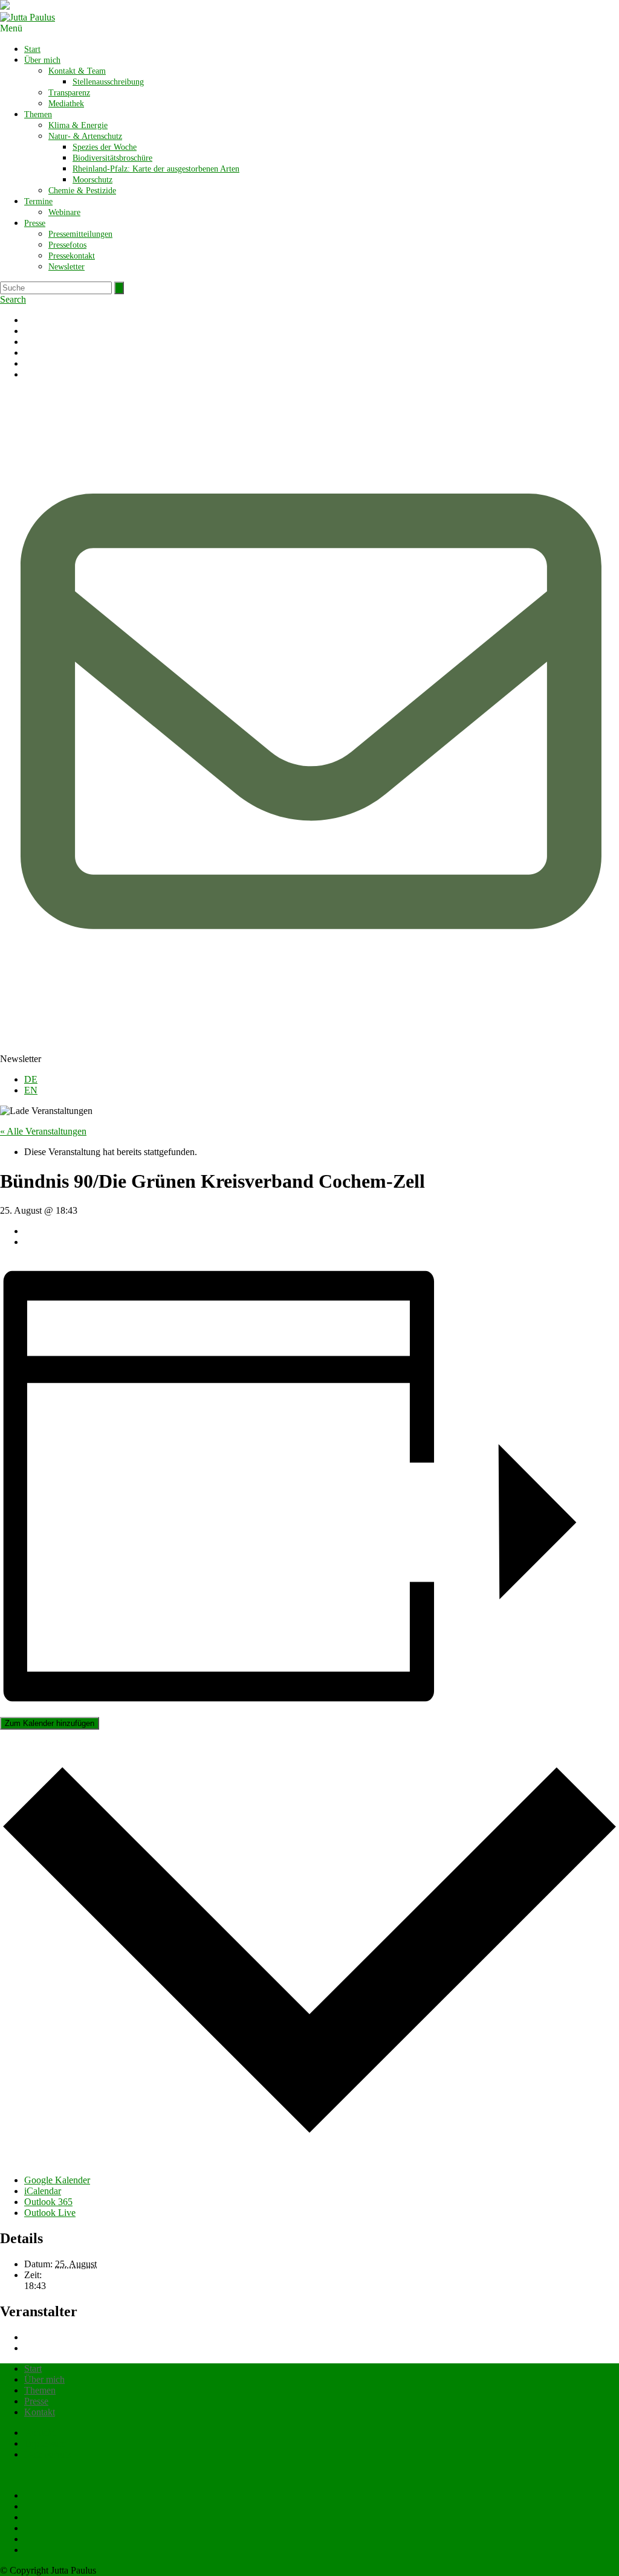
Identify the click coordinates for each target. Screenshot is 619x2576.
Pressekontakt (72, 256)
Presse (35, 223)
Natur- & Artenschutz (85, 136)
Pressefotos (67, 245)
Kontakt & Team (77, 71)
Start (32, 49)
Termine (38, 201)
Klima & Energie (78, 125)
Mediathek (66, 104)
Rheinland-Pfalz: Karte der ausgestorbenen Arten (156, 169)
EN (31, 1090)
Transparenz (69, 93)
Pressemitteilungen (80, 234)
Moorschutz (92, 180)
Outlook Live (50, 2213)
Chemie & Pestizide (82, 191)
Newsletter (66, 267)
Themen (38, 114)
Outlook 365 (48, 2202)
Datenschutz (48, 2454)
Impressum (45, 2443)
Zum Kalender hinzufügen (50, 1723)
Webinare (64, 212)
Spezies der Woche (105, 147)
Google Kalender (57, 2180)
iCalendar (43, 2191)
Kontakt (40, 2412)
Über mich (42, 60)
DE (31, 1079)
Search (13, 299)
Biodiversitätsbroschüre (112, 158)
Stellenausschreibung (108, 82)
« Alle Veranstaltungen (43, 1131)
